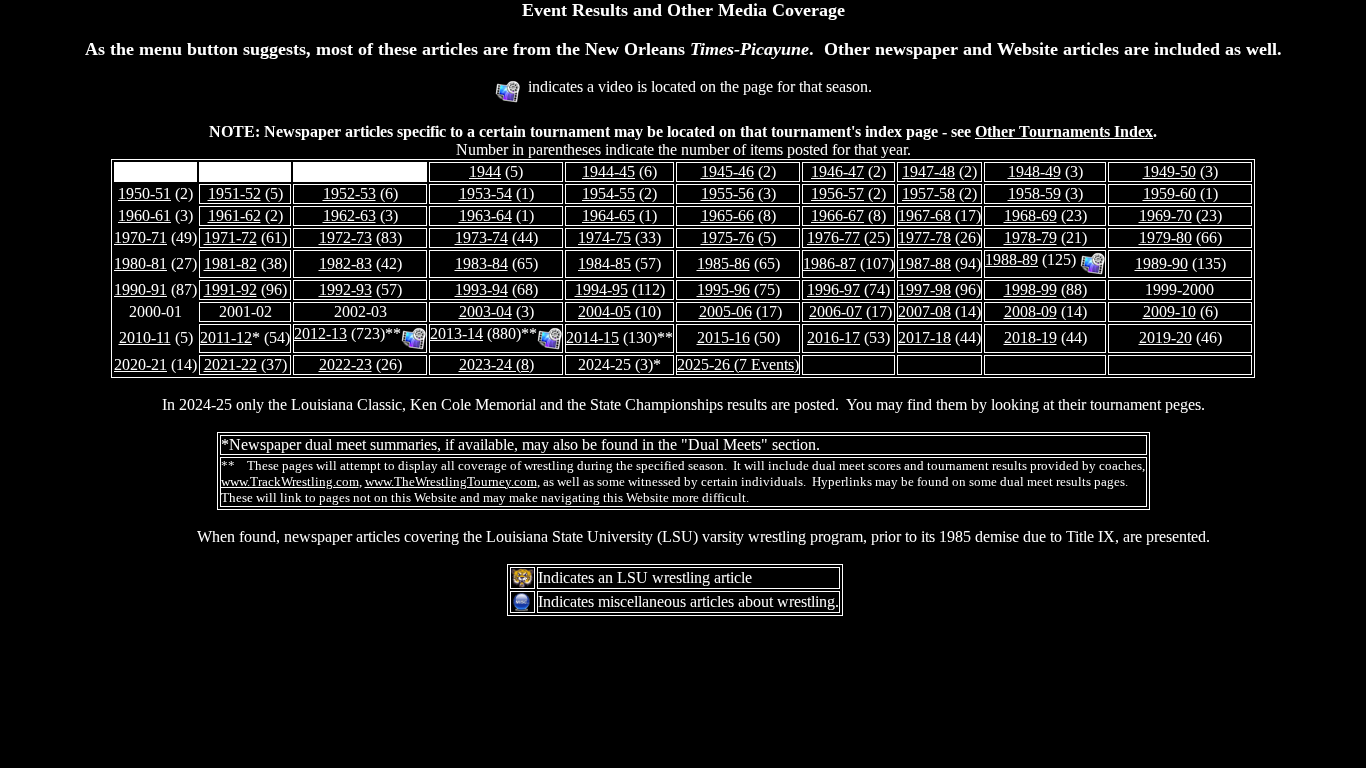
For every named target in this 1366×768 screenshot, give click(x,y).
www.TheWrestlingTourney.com (451, 481)
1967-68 (924, 215)
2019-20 (1165, 337)
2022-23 (345, 364)
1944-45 (608, 171)
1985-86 (723, 263)
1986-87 (829, 263)
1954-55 (608, 193)
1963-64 (485, 215)
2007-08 (924, 311)
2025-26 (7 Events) (738, 364)
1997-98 (924, 289)
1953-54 (485, 193)
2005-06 (725, 311)
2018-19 (1030, 337)
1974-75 (604, 237)
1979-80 (1165, 237)
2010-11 (145, 337)
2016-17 (833, 337)
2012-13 (320, 333)
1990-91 (140, 289)
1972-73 (345, 237)
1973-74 (481, 237)
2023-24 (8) (496, 364)
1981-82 (230, 263)
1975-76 (727, 237)
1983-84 (481, 263)
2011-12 (226, 337)
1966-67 (837, 215)
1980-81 (140, 263)
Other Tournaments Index (1064, 131)
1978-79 (1030, 237)
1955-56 (727, 193)
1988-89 (1011, 259)
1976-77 (833, 237)
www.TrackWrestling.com (290, 481)
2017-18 (924, 337)
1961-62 (234, 215)
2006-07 (835, 311)
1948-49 (1034, 171)
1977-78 (924, 237)
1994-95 (601, 289)
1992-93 (345, 289)
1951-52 (234, 193)
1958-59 (1034, 193)
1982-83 (345, 263)
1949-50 (1169, 171)
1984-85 (604, 263)
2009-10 (1169, 311)
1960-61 (144, 215)
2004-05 (604, 311)
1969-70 (1165, 215)
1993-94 (481, 289)
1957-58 (928, 193)
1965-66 (727, 215)
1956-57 (837, 193)
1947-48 (928, 171)
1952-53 (349, 193)
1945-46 (727, 171)
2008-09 (1030, 311)
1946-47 (837, 171)
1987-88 (924, 263)
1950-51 (144, 193)
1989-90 (1161, 263)
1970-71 (140, 237)
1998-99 (1030, 289)
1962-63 (349, 215)
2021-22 (230, 364)
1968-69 (1030, 215)
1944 (485, 171)
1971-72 (230, 237)
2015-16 (723, 337)
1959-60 (1169, 193)
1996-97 (833, 289)
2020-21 (140, 364)
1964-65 (608, 215)
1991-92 (230, 289)
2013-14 (456, 333)
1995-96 (723, 289)
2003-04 (485, 311)
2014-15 (592, 337)
